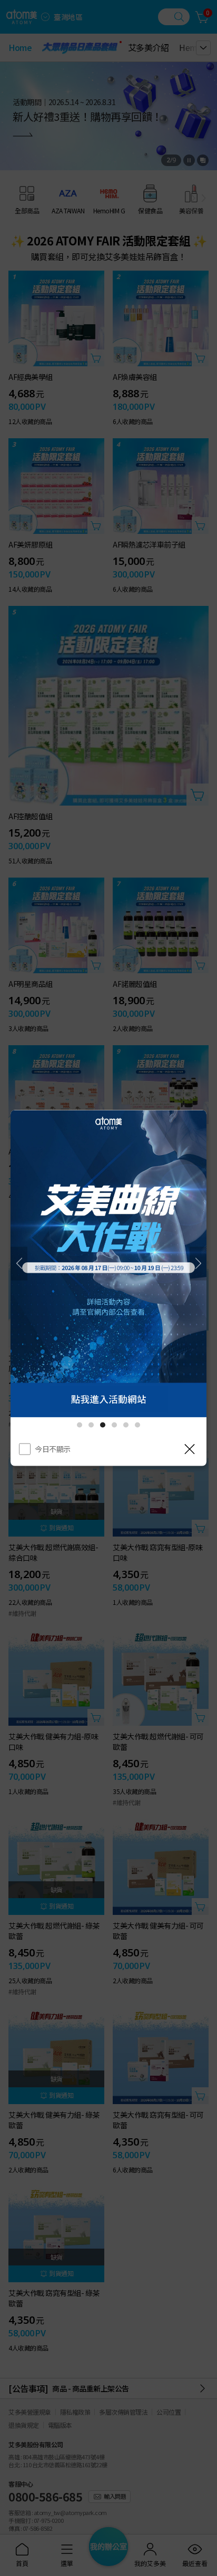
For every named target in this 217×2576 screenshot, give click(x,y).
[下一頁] (198, 1263)
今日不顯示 (53, 1448)
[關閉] (190, 1449)
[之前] (19, 1263)
